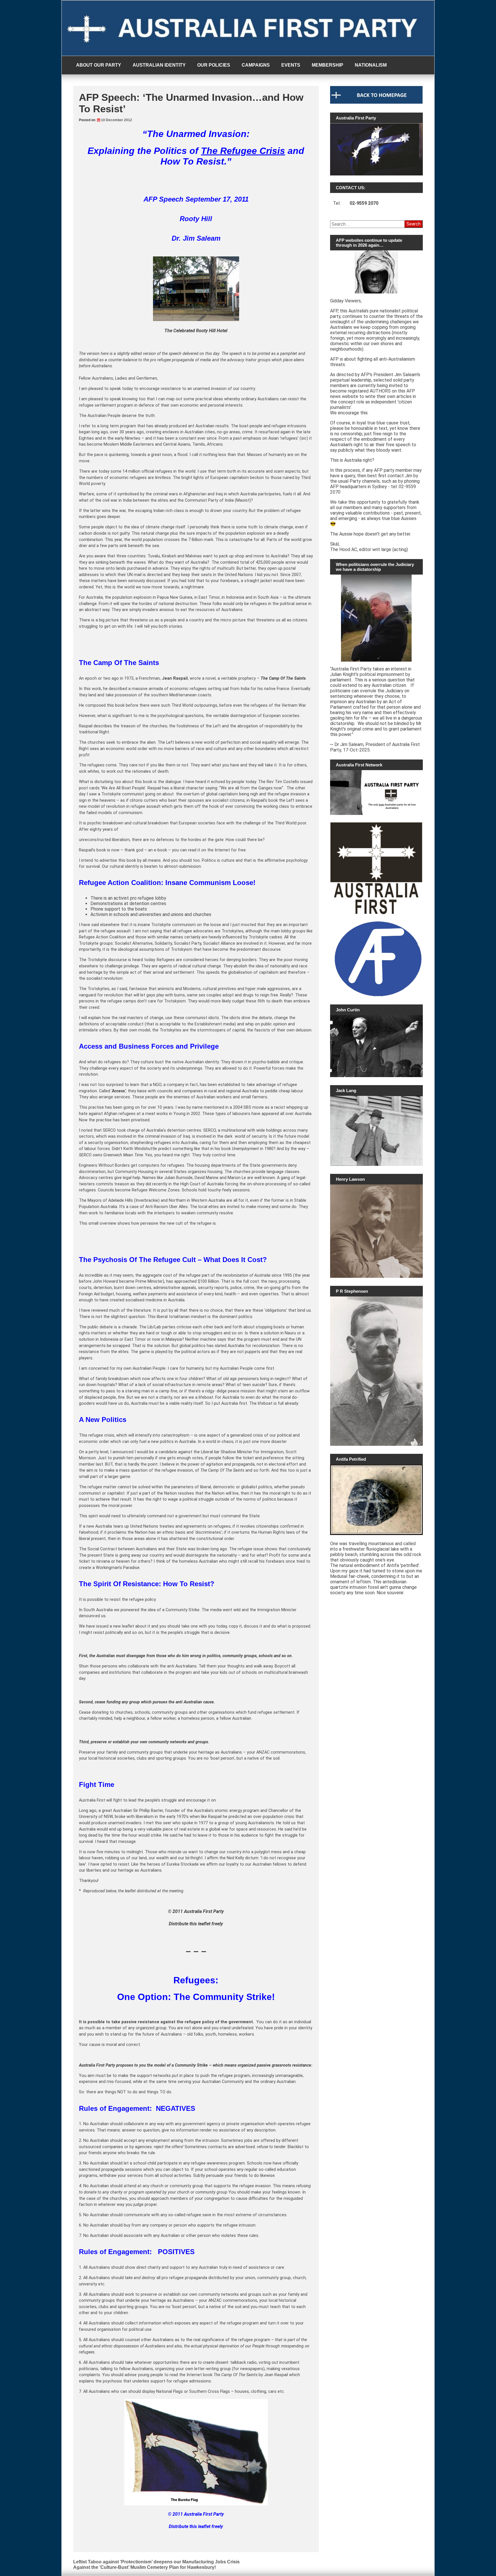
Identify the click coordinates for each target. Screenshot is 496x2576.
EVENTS (291, 65)
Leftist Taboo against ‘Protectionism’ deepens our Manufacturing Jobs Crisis (156, 2562)
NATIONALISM (371, 65)
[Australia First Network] (376, 793)
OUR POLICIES (214, 65)
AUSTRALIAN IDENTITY (159, 65)
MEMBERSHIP (328, 65)
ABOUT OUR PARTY (99, 65)
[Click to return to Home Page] (376, 102)
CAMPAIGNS (256, 65)
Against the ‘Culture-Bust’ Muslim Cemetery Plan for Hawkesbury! (145, 2567)
